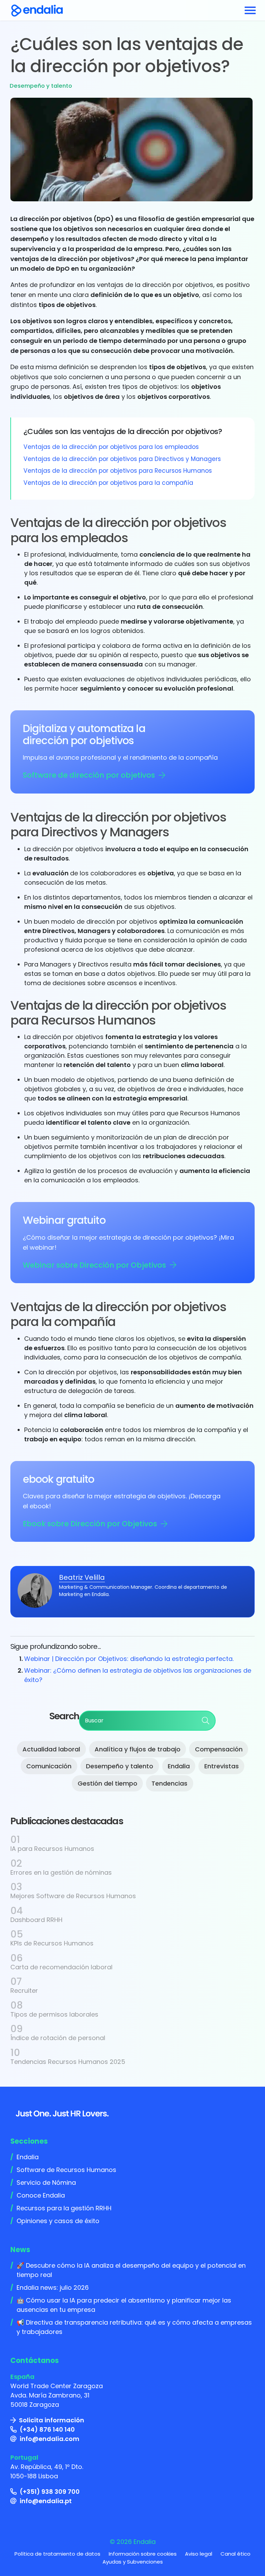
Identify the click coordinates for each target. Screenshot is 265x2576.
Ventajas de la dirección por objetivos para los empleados (111, 447)
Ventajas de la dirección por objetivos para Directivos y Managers (122, 459)
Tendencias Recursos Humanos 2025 (68, 2062)
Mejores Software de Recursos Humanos (73, 1896)
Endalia (179, 1766)
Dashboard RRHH (36, 1920)
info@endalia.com (50, 2439)
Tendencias (169, 1783)
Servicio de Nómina (46, 2183)
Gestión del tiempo (107, 1783)
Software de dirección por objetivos (89, 775)
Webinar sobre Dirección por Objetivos (94, 1265)
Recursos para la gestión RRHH (64, 2208)
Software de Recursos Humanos (66, 2170)
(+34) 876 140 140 (47, 2429)
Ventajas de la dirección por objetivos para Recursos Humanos (118, 471)
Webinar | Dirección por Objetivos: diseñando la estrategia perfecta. (129, 1659)
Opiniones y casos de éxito (58, 2221)
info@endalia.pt (46, 2501)
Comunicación (49, 1766)
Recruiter (24, 1991)
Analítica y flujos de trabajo (138, 1749)
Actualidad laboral (51, 1749)
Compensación (219, 1749)
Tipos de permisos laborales (54, 2014)
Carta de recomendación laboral (61, 1967)
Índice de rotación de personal (58, 2038)
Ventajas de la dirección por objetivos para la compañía (108, 483)
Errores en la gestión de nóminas (61, 1872)
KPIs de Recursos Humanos (52, 1943)
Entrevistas (222, 1766)
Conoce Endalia (41, 2195)
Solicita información (52, 2420)
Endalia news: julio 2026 (53, 2287)
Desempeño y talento (41, 86)
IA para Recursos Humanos (52, 1849)
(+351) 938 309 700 (50, 2492)
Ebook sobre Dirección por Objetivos (90, 1524)
